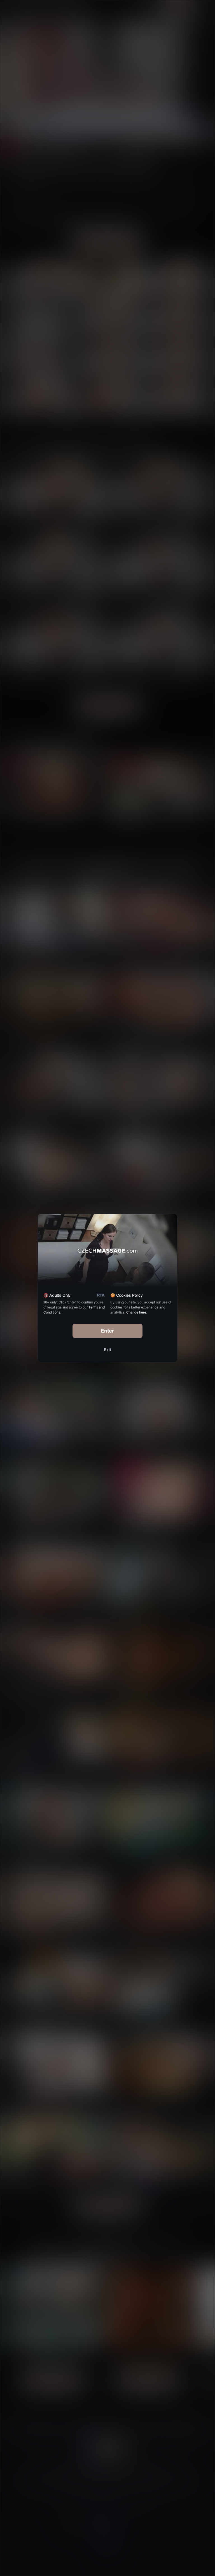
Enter (108, 1331)
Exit (107, 1350)
